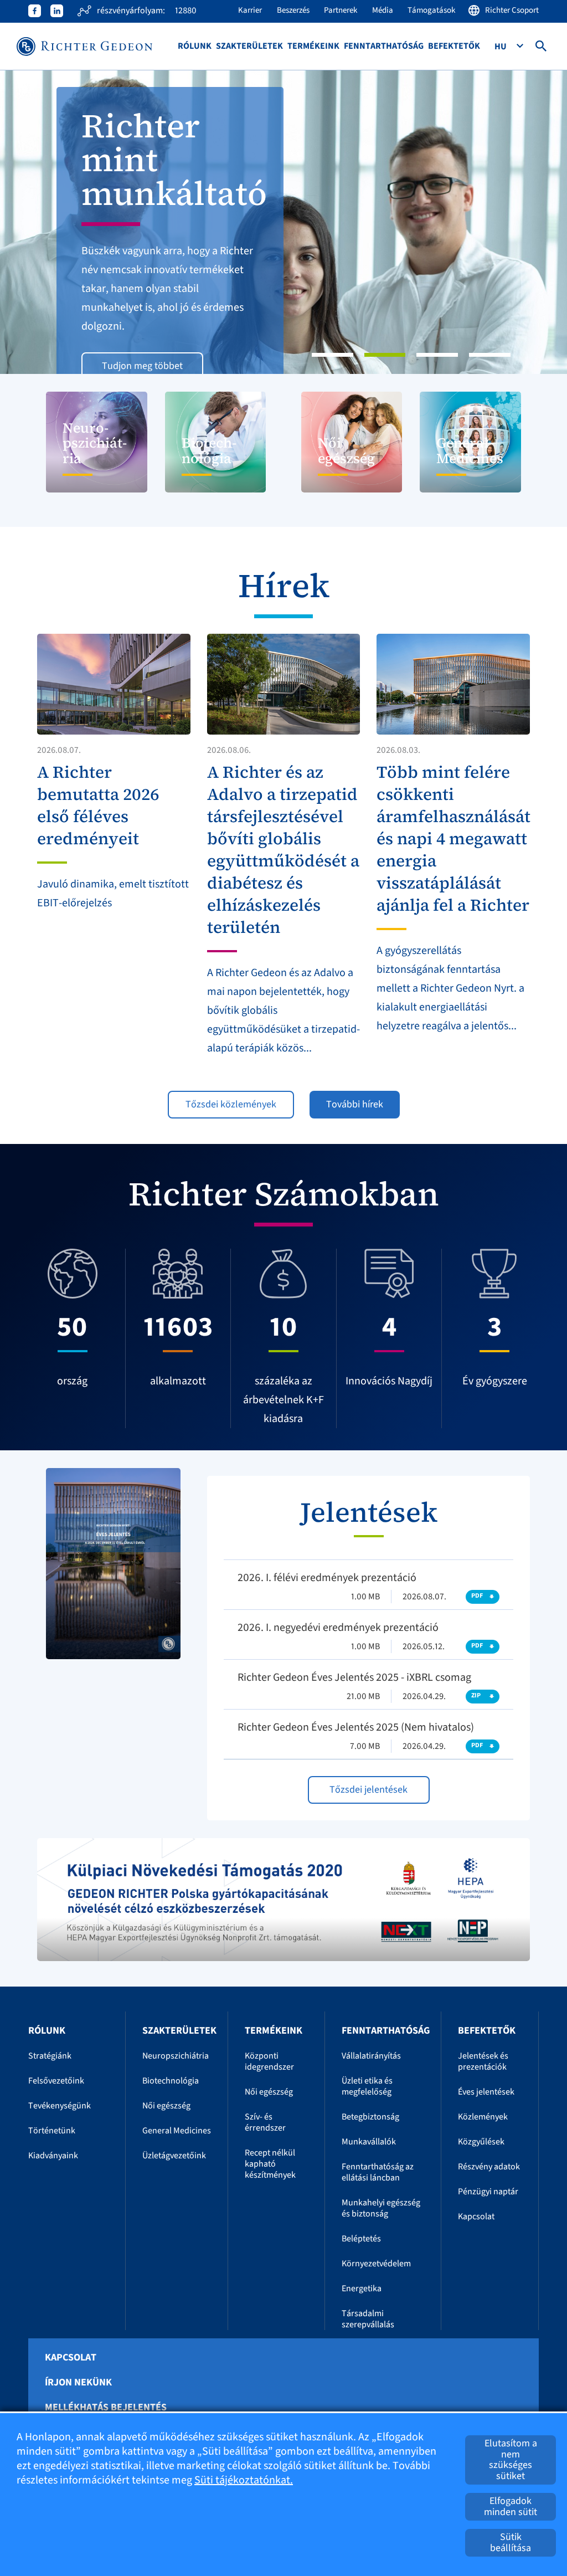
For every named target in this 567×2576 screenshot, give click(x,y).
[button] (43, 222)
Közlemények (483, 2117)
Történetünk (52, 2131)
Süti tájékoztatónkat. (244, 2480)
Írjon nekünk (78, 2383)
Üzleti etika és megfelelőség (367, 2086)
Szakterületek (249, 46)
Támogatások (431, 10)
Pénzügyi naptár (488, 2192)
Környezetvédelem (376, 2264)
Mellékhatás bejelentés (106, 2408)
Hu (501, 47)
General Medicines (177, 2131)
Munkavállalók (369, 2142)
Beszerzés (293, 10)
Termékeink (313, 46)
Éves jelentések (486, 2092)
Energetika (362, 2288)
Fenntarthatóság (384, 46)
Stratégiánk (50, 2056)
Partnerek (341, 10)
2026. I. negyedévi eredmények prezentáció (338, 1628)
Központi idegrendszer (269, 2061)
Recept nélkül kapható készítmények (270, 2164)
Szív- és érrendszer (265, 2122)
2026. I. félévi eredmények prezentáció (327, 1578)
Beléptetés (361, 2239)
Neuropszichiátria (176, 2056)
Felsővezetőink (56, 2081)
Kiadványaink (53, 2156)
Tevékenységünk (60, 2106)
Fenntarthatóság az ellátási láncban (378, 2172)
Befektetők (454, 46)
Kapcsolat (476, 2216)
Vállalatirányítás (371, 2056)
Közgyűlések (481, 2142)
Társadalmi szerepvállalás (368, 2319)
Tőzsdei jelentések (368, 1790)
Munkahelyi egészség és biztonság (381, 2208)
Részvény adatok (489, 2167)
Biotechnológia (171, 2081)
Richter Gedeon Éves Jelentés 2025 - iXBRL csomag (354, 1677)
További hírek (355, 1104)
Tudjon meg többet (142, 366)
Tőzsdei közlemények (231, 1104)
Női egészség (166, 2106)
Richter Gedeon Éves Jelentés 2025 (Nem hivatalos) (356, 1727)
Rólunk (195, 46)
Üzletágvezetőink (174, 2156)
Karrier (250, 10)
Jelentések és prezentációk (483, 2061)
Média (383, 10)
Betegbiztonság (370, 2117)
